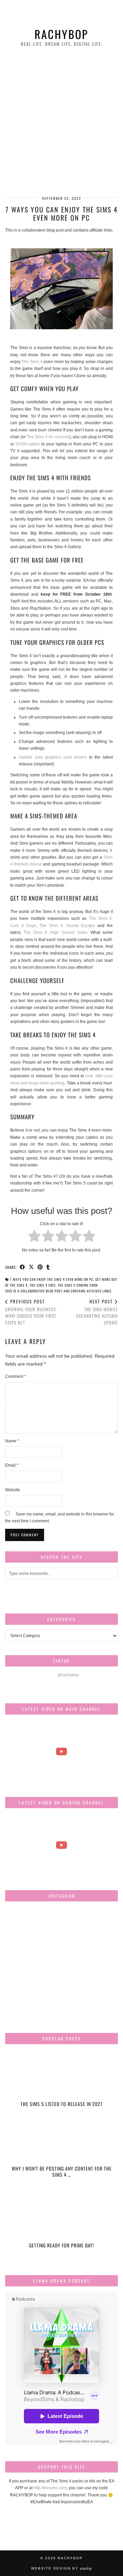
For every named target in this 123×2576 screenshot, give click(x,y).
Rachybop (61, 34)
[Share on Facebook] (23, 1267)
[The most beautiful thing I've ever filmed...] (61, 1751)
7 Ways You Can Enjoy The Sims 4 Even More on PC (52, 1279)
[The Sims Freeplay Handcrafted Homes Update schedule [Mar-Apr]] (61, 1845)
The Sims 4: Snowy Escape (67, 926)
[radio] (34, 1237)
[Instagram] (24, 1925)
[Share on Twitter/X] (31, 1267)
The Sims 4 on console (48, 437)
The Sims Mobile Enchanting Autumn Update (97, 1312)
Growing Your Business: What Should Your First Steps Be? (31, 1312)
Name (12, 1441)
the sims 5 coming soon (78, 1285)
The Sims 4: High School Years (56, 932)
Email (12, 1465)
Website (13, 1490)
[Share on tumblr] (48, 1267)
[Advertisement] (61, 122)
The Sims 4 (32, 362)
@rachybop (68, 1675)
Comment (16, 1376)
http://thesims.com (50, 2488)
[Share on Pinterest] (40, 1267)
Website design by (61, 2568)
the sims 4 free (43, 1285)
